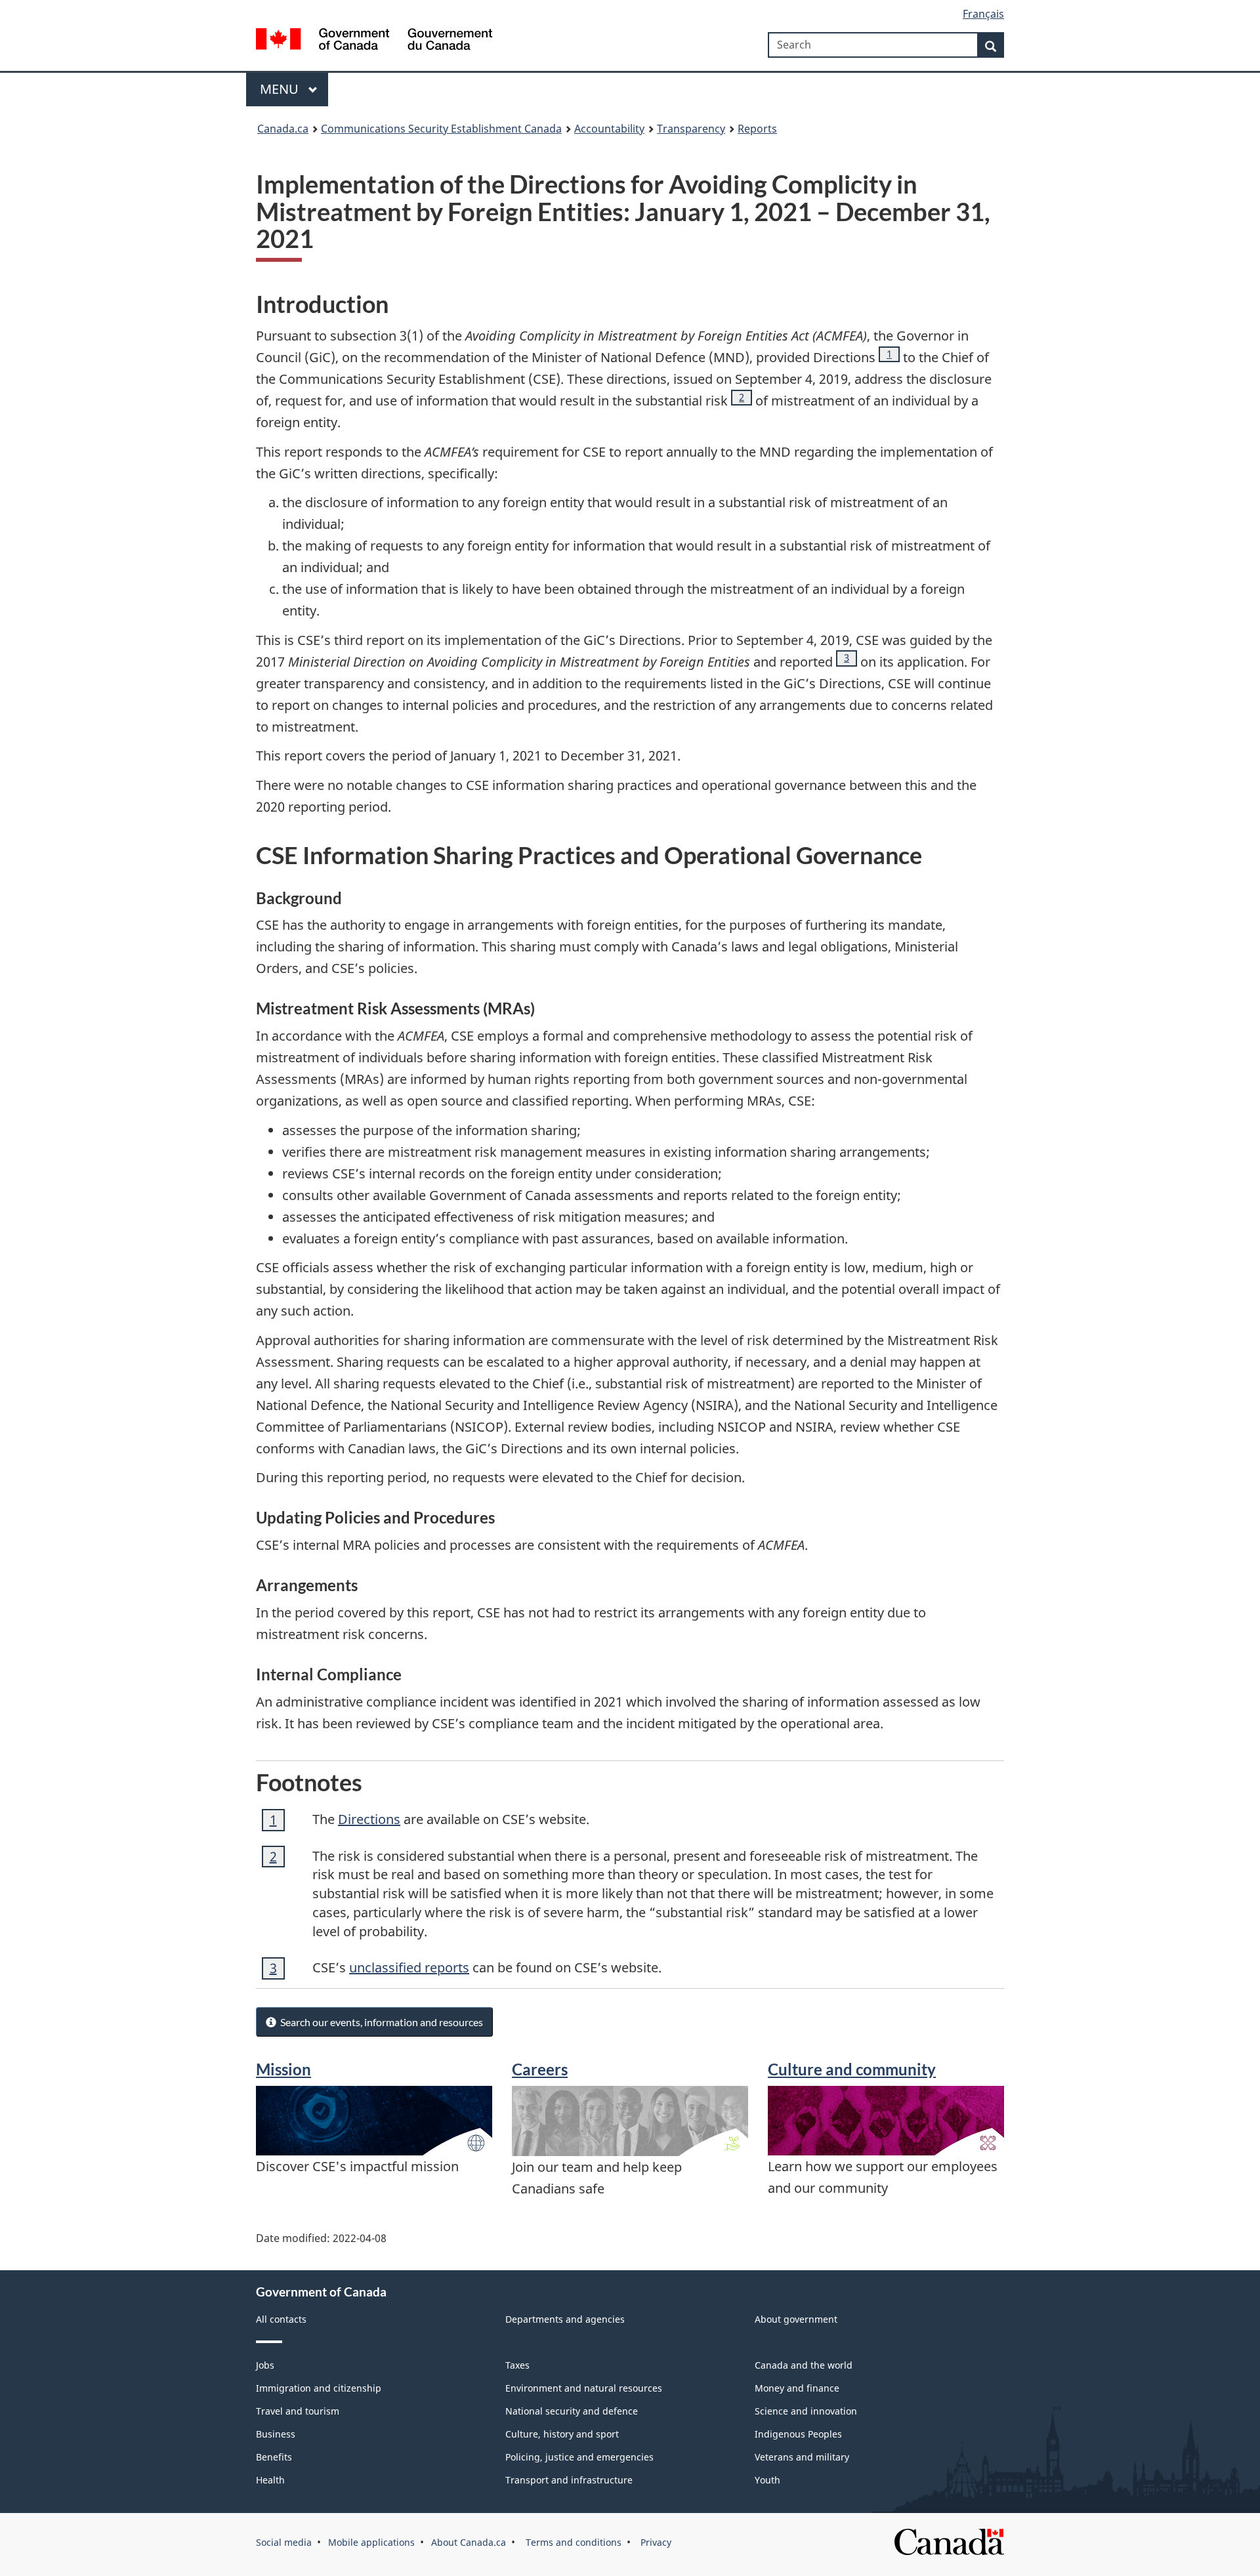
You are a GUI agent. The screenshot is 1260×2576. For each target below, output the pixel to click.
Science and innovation (806, 2411)
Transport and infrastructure (569, 2480)
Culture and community (852, 2069)
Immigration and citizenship (319, 2388)
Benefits (274, 2457)
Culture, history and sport (562, 2434)
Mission (283, 2069)
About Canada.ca (469, 2542)
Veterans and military (802, 2457)
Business (276, 2434)
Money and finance (797, 2388)
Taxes (517, 2365)
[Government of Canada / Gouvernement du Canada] (374, 41)
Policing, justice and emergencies (579, 2457)
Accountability (609, 129)
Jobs (265, 2365)
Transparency (691, 129)
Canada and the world (804, 2365)
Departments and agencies (565, 2319)
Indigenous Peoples (798, 2434)
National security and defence (572, 2411)
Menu (281, 89)
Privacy (655, 2542)
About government (796, 2319)
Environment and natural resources (584, 2388)
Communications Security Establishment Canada (441, 129)
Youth (767, 2480)
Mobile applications (371, 2542)
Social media (284, 2542)
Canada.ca (283, 129)
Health (270, 2480)
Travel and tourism (298, 2411)
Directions (369, 1819)
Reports (757, 129)
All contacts (281, 2319)
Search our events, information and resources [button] (380, 2022)
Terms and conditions (572, 2542)
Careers (540, 2069)
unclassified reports (409, 1967)
